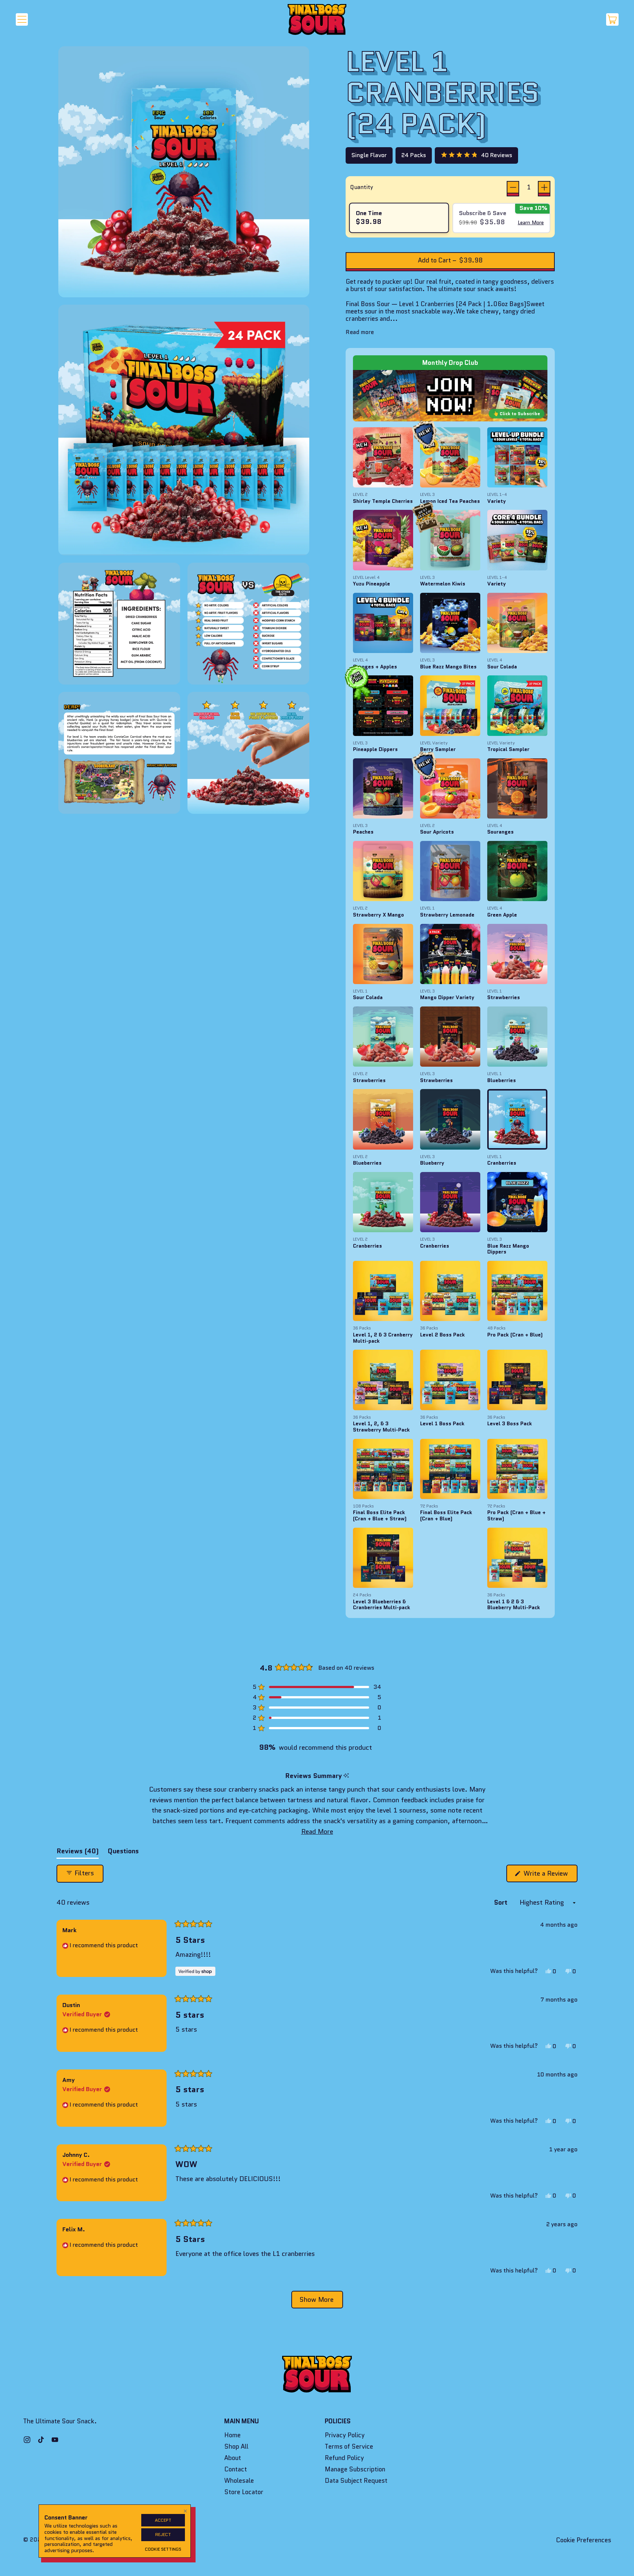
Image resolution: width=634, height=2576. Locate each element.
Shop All (236, 2446)
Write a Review (550, 1875)
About (233, 2458)
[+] (544, 187)
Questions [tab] (123, 1853)
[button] (476, 155)
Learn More (531, 222)
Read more (360, 332)
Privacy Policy (345, 2435)
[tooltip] (346, 1776)
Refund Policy (344, 2458)
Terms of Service (349, 2446)
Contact (236, 2469)
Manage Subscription (355, 2469)
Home (232, 2435)
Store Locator (244, 2492)
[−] (513, 187)
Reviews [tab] (78, 1853)
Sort (502, 1902)
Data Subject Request (356, 2481)
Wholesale (239, 2481)
